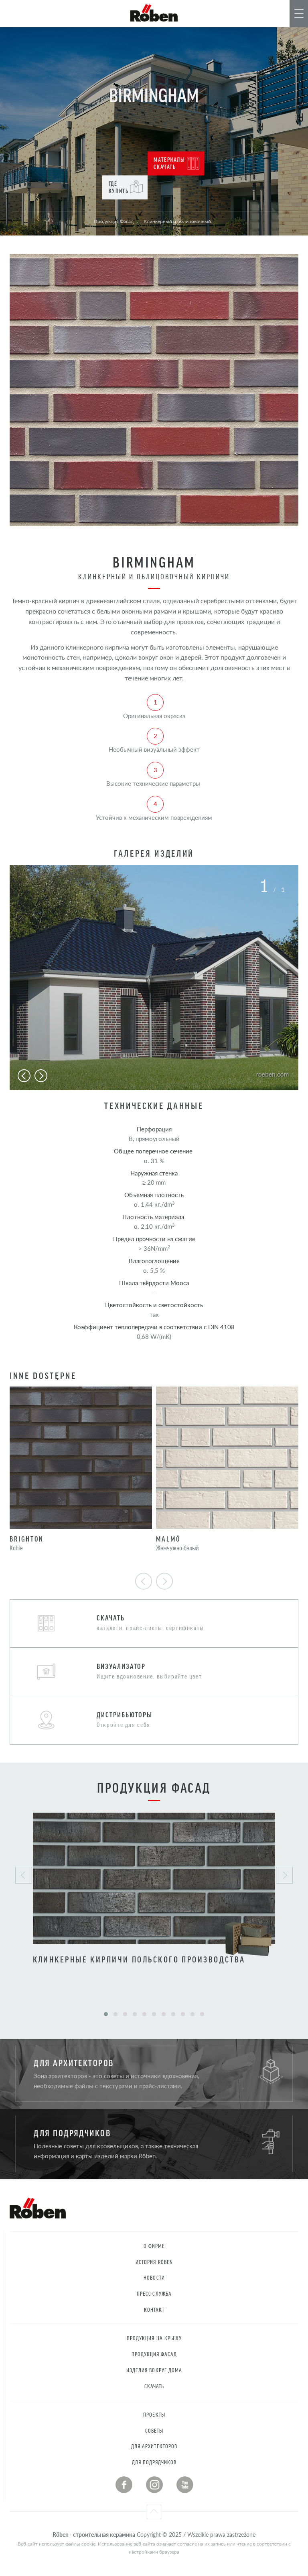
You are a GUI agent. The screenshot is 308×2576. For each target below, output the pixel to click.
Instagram (154, 2485)
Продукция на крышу (154, 2338)
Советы (154, 2430)
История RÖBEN (154, 2262)
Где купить (119, 187)
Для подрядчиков (154, 2462)
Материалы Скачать (169, 163)
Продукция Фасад (154, 2354)
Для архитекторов (154, 2446)
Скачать (154, 2386)
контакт (154, 2309)
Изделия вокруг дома (154, 2370)
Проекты (154, 2414)
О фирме (154, 2246)
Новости (154, 2277)
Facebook (124, 2485)
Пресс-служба (154, 2293)
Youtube (185, 2485)
